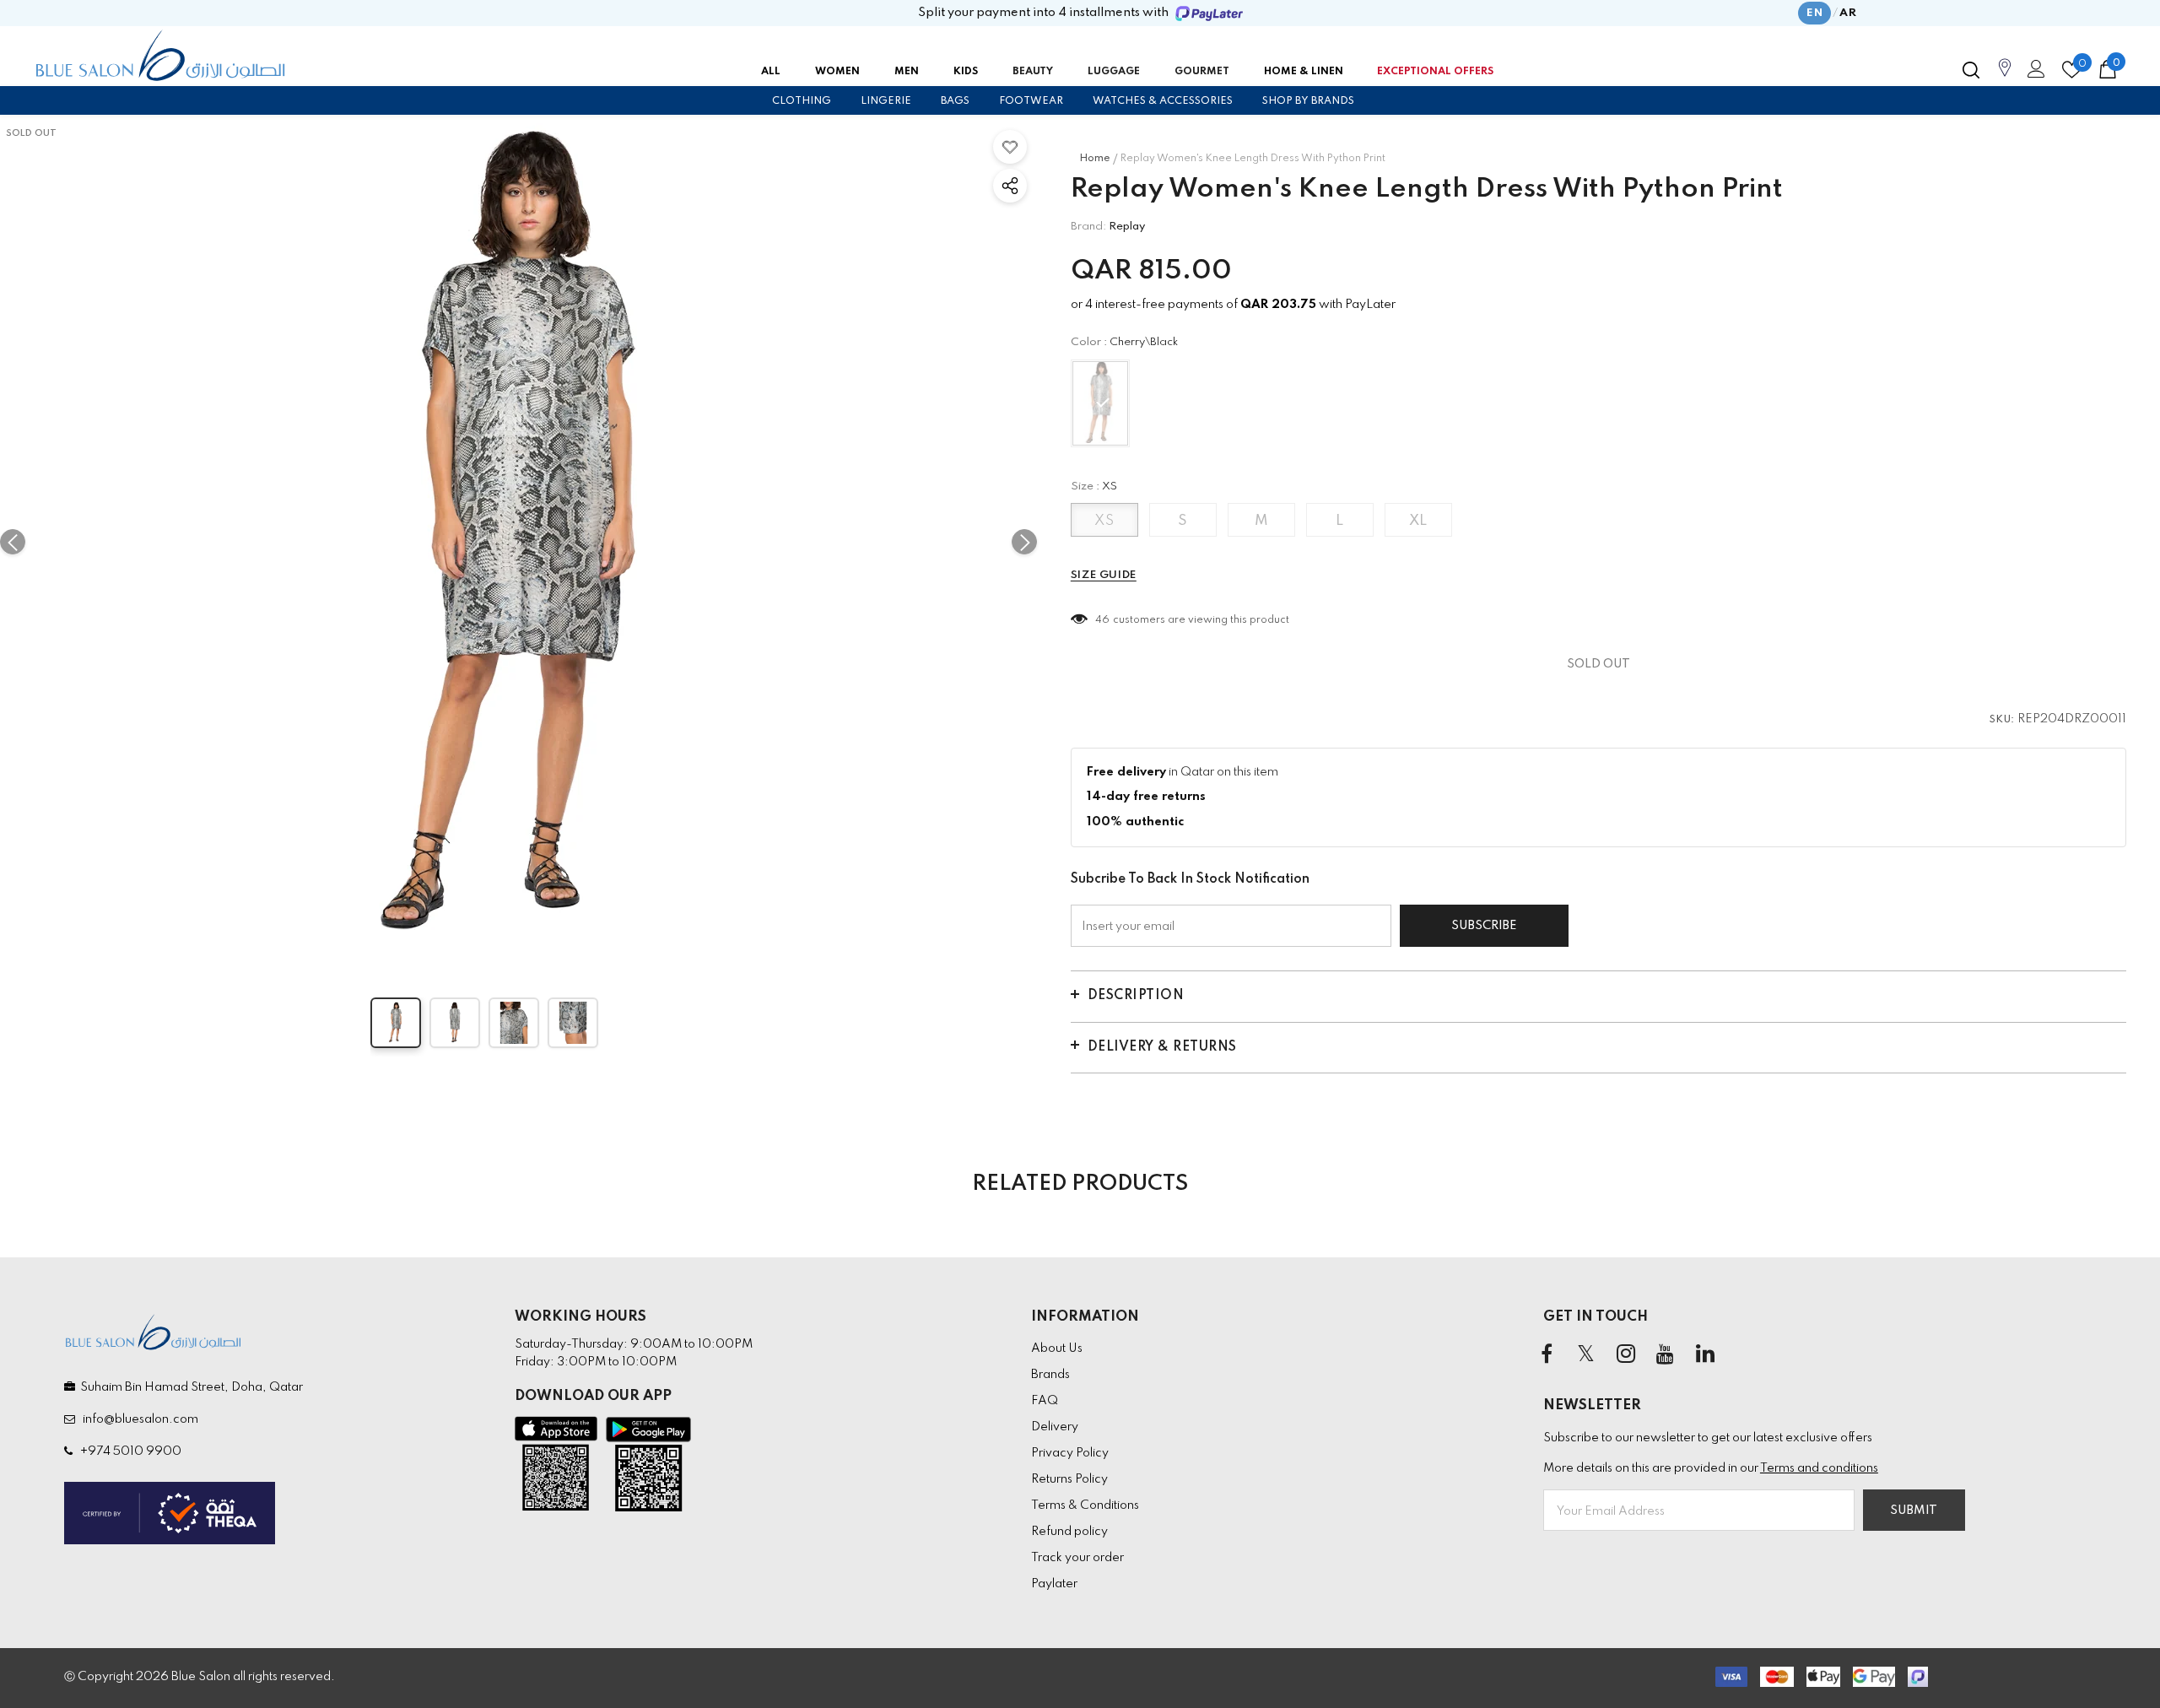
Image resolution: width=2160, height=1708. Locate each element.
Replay (1127, 227)
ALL (771, 72)
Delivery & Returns (1162, 1047)
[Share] (1010, 186)
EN (1814, 13)
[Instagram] (1626, 1355)
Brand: (1088, 227)
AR (1848, 13)
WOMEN (837, 72)
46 (1103, 620)
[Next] (1024, 542)
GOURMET (1202, 72)
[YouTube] (1666, 1355)
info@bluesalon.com (138, 1419)
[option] (518, 542)
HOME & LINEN (1304, 72)
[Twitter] (1586, 1355)
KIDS (966, 72)
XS (1104, 521)
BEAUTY (1033, 72)
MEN (907, 72)
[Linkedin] (1705, 1355)
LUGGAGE (1114, 72)
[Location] (2005, 77)
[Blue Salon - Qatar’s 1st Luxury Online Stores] (160, 56)
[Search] (1971, 70)
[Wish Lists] (1010, 147)
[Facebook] (1547, 1355)
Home (1095, 159)
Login (2033, 73)
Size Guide (1104, 575)
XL (1418, 521)
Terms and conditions (1819, 1468)
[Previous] (13, 542)
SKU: (2002, 720)
